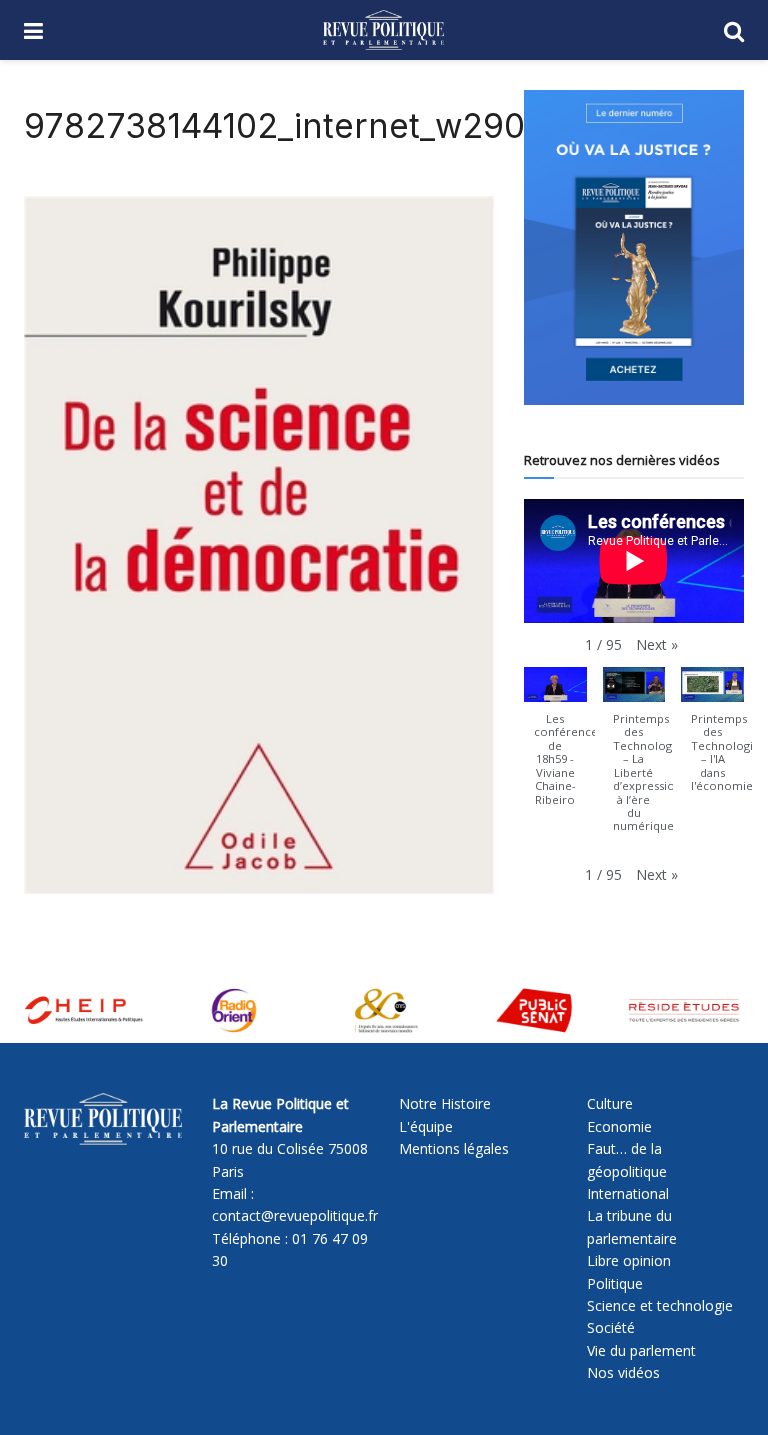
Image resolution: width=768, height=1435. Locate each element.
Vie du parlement (641, 1350)
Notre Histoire (445, 1103)
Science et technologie (660, 1305)
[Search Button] (734, 30)
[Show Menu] (33, 30)
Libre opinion (629, 1260)
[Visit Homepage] (383, 30)
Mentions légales (454, 1148)
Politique (615, 1283)
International (628, 1193)
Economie (619, 1126)
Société (611, 1327)
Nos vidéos (623, 1372)
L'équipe (426, 1126)
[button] (657, 645)
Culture (610, 1103)
